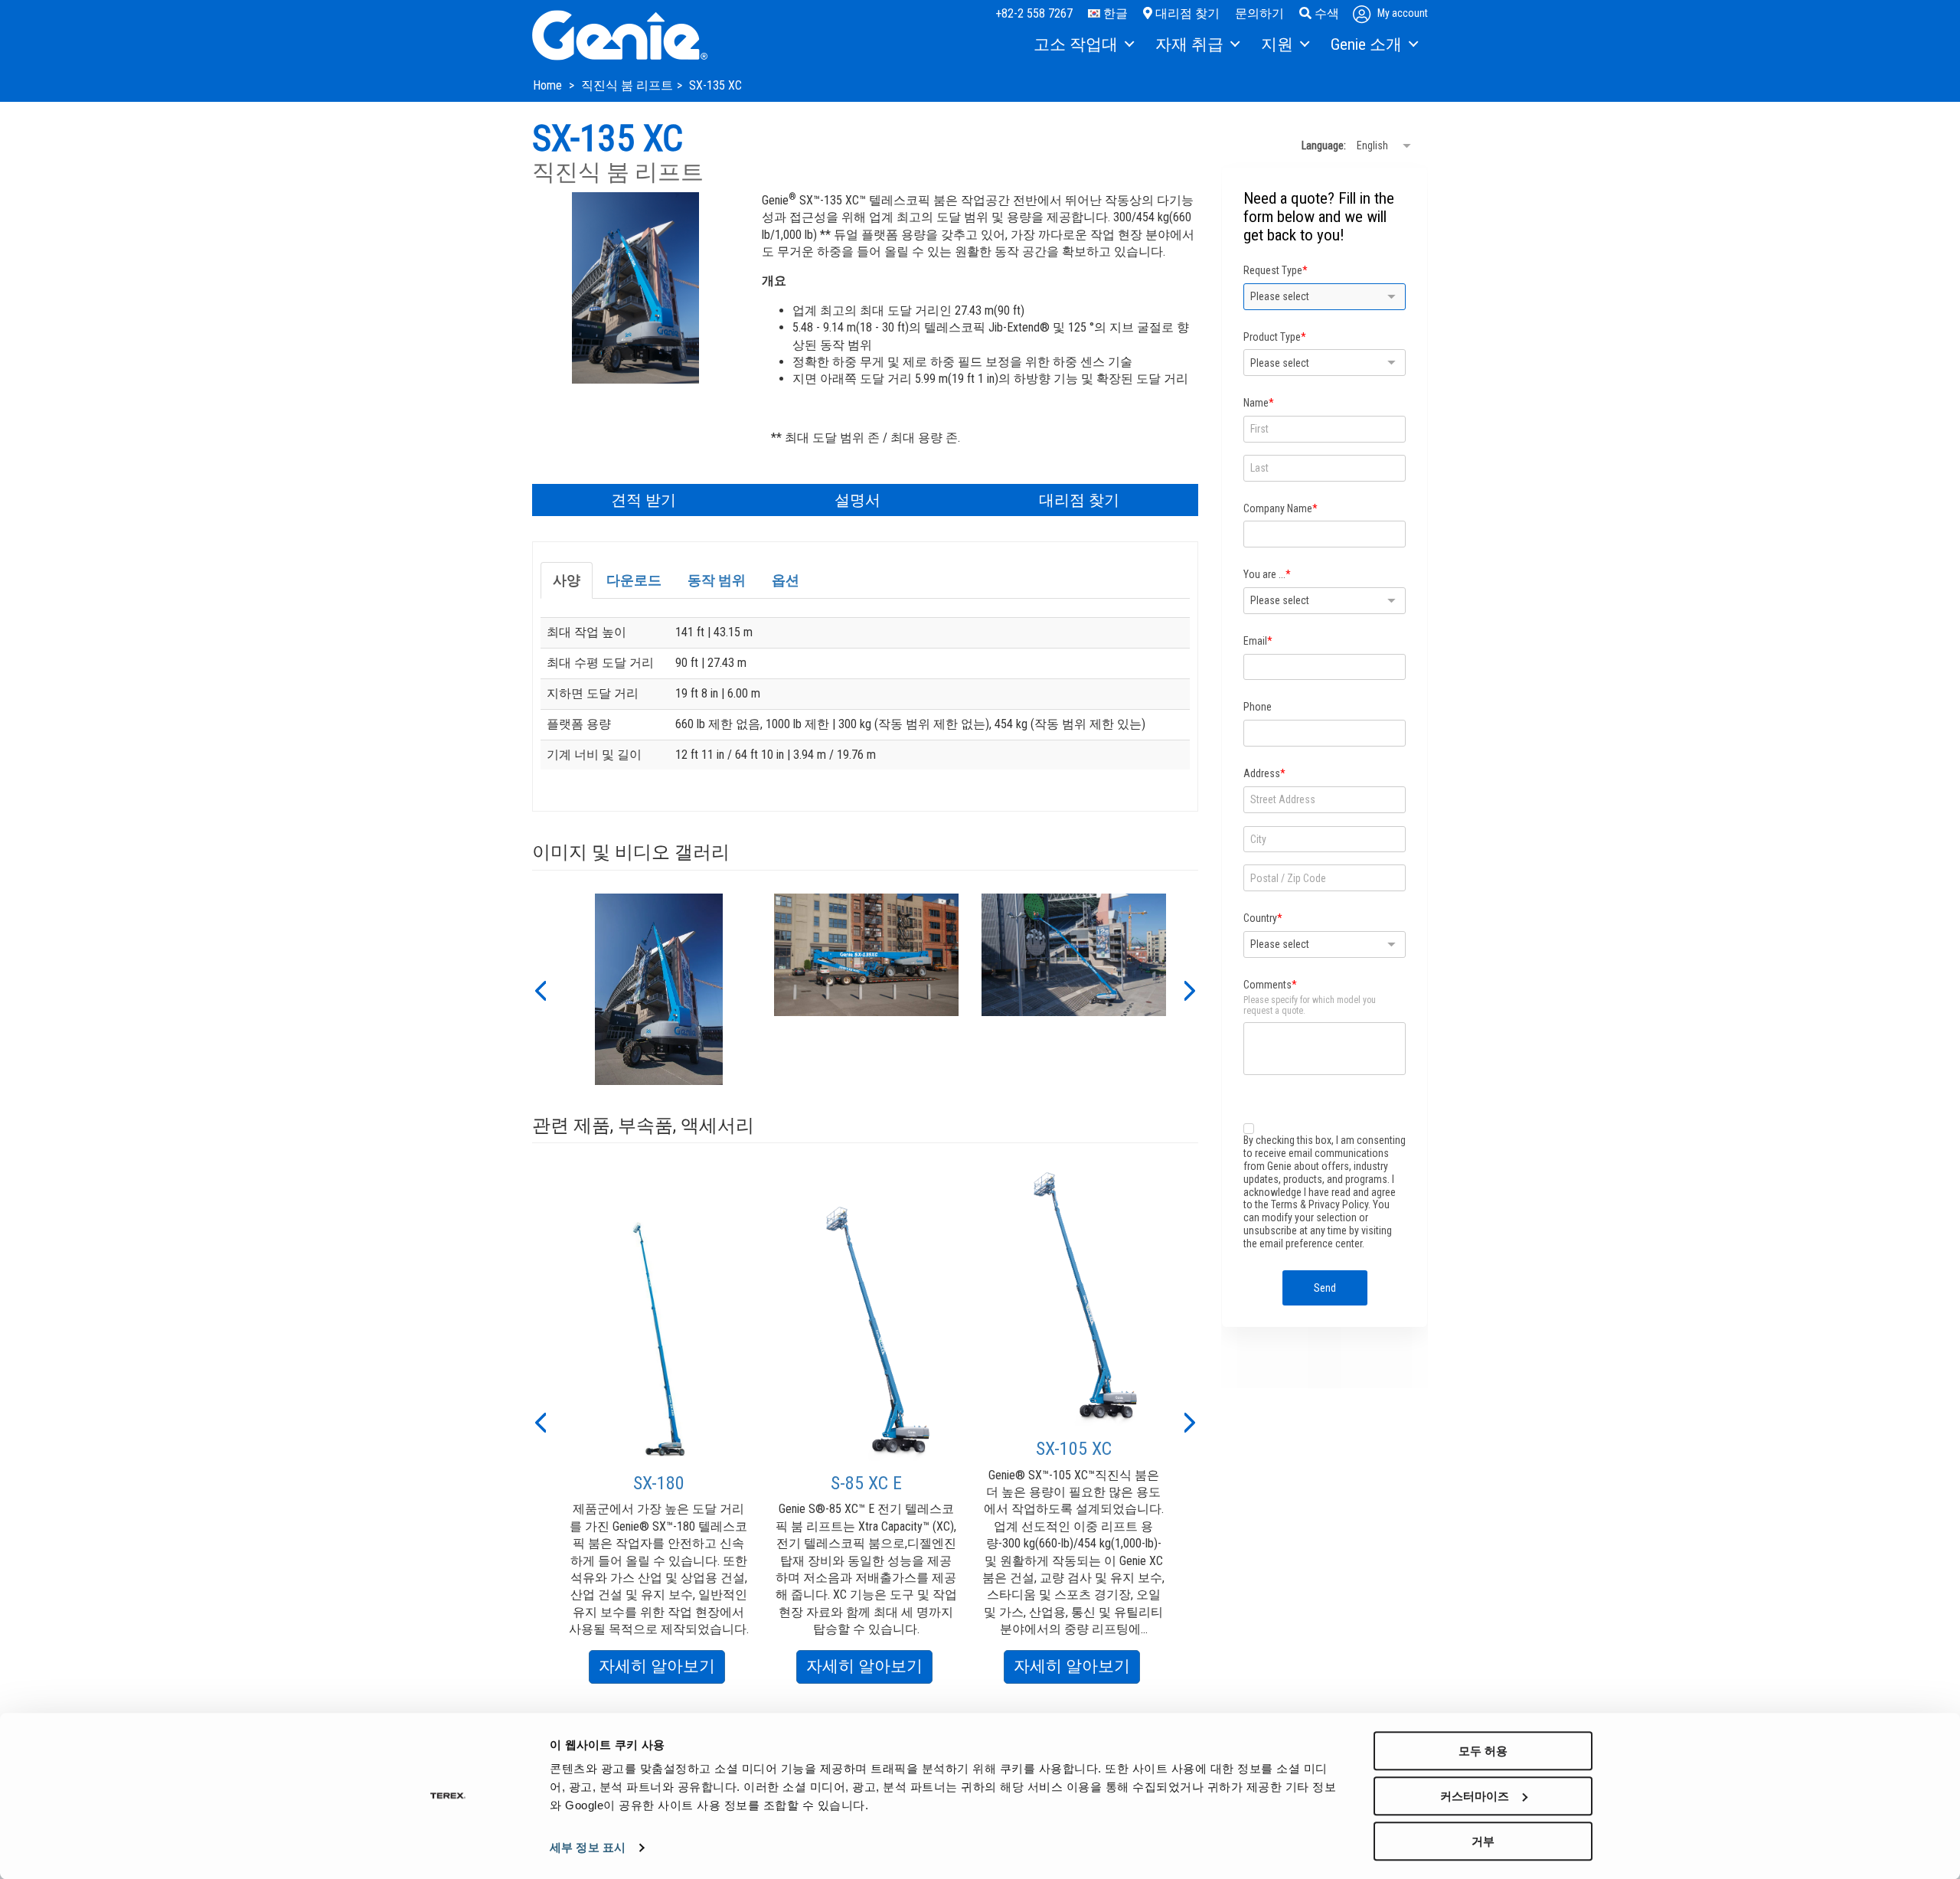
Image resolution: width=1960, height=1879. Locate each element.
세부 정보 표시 (588, 1848)
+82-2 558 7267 (1034, 13)
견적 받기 (644, 500)
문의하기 (1259, 13)
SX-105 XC (1074, 1449)
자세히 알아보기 (662, 1670)
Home (549, 85)
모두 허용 (1483, 1751)
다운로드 (634, 580)
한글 (1114, 13)
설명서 (857, 500)
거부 (1483, 1841)
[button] (540, 989)
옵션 (786, 580)
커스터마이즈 (1475, 1796)
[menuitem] (1083, 45)
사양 (567, 580)
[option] (659, 989)
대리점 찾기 (1186, 13)
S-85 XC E (866, 1483)
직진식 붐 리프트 (627, 85)
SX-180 (659, 1483)
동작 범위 (717, 580)
